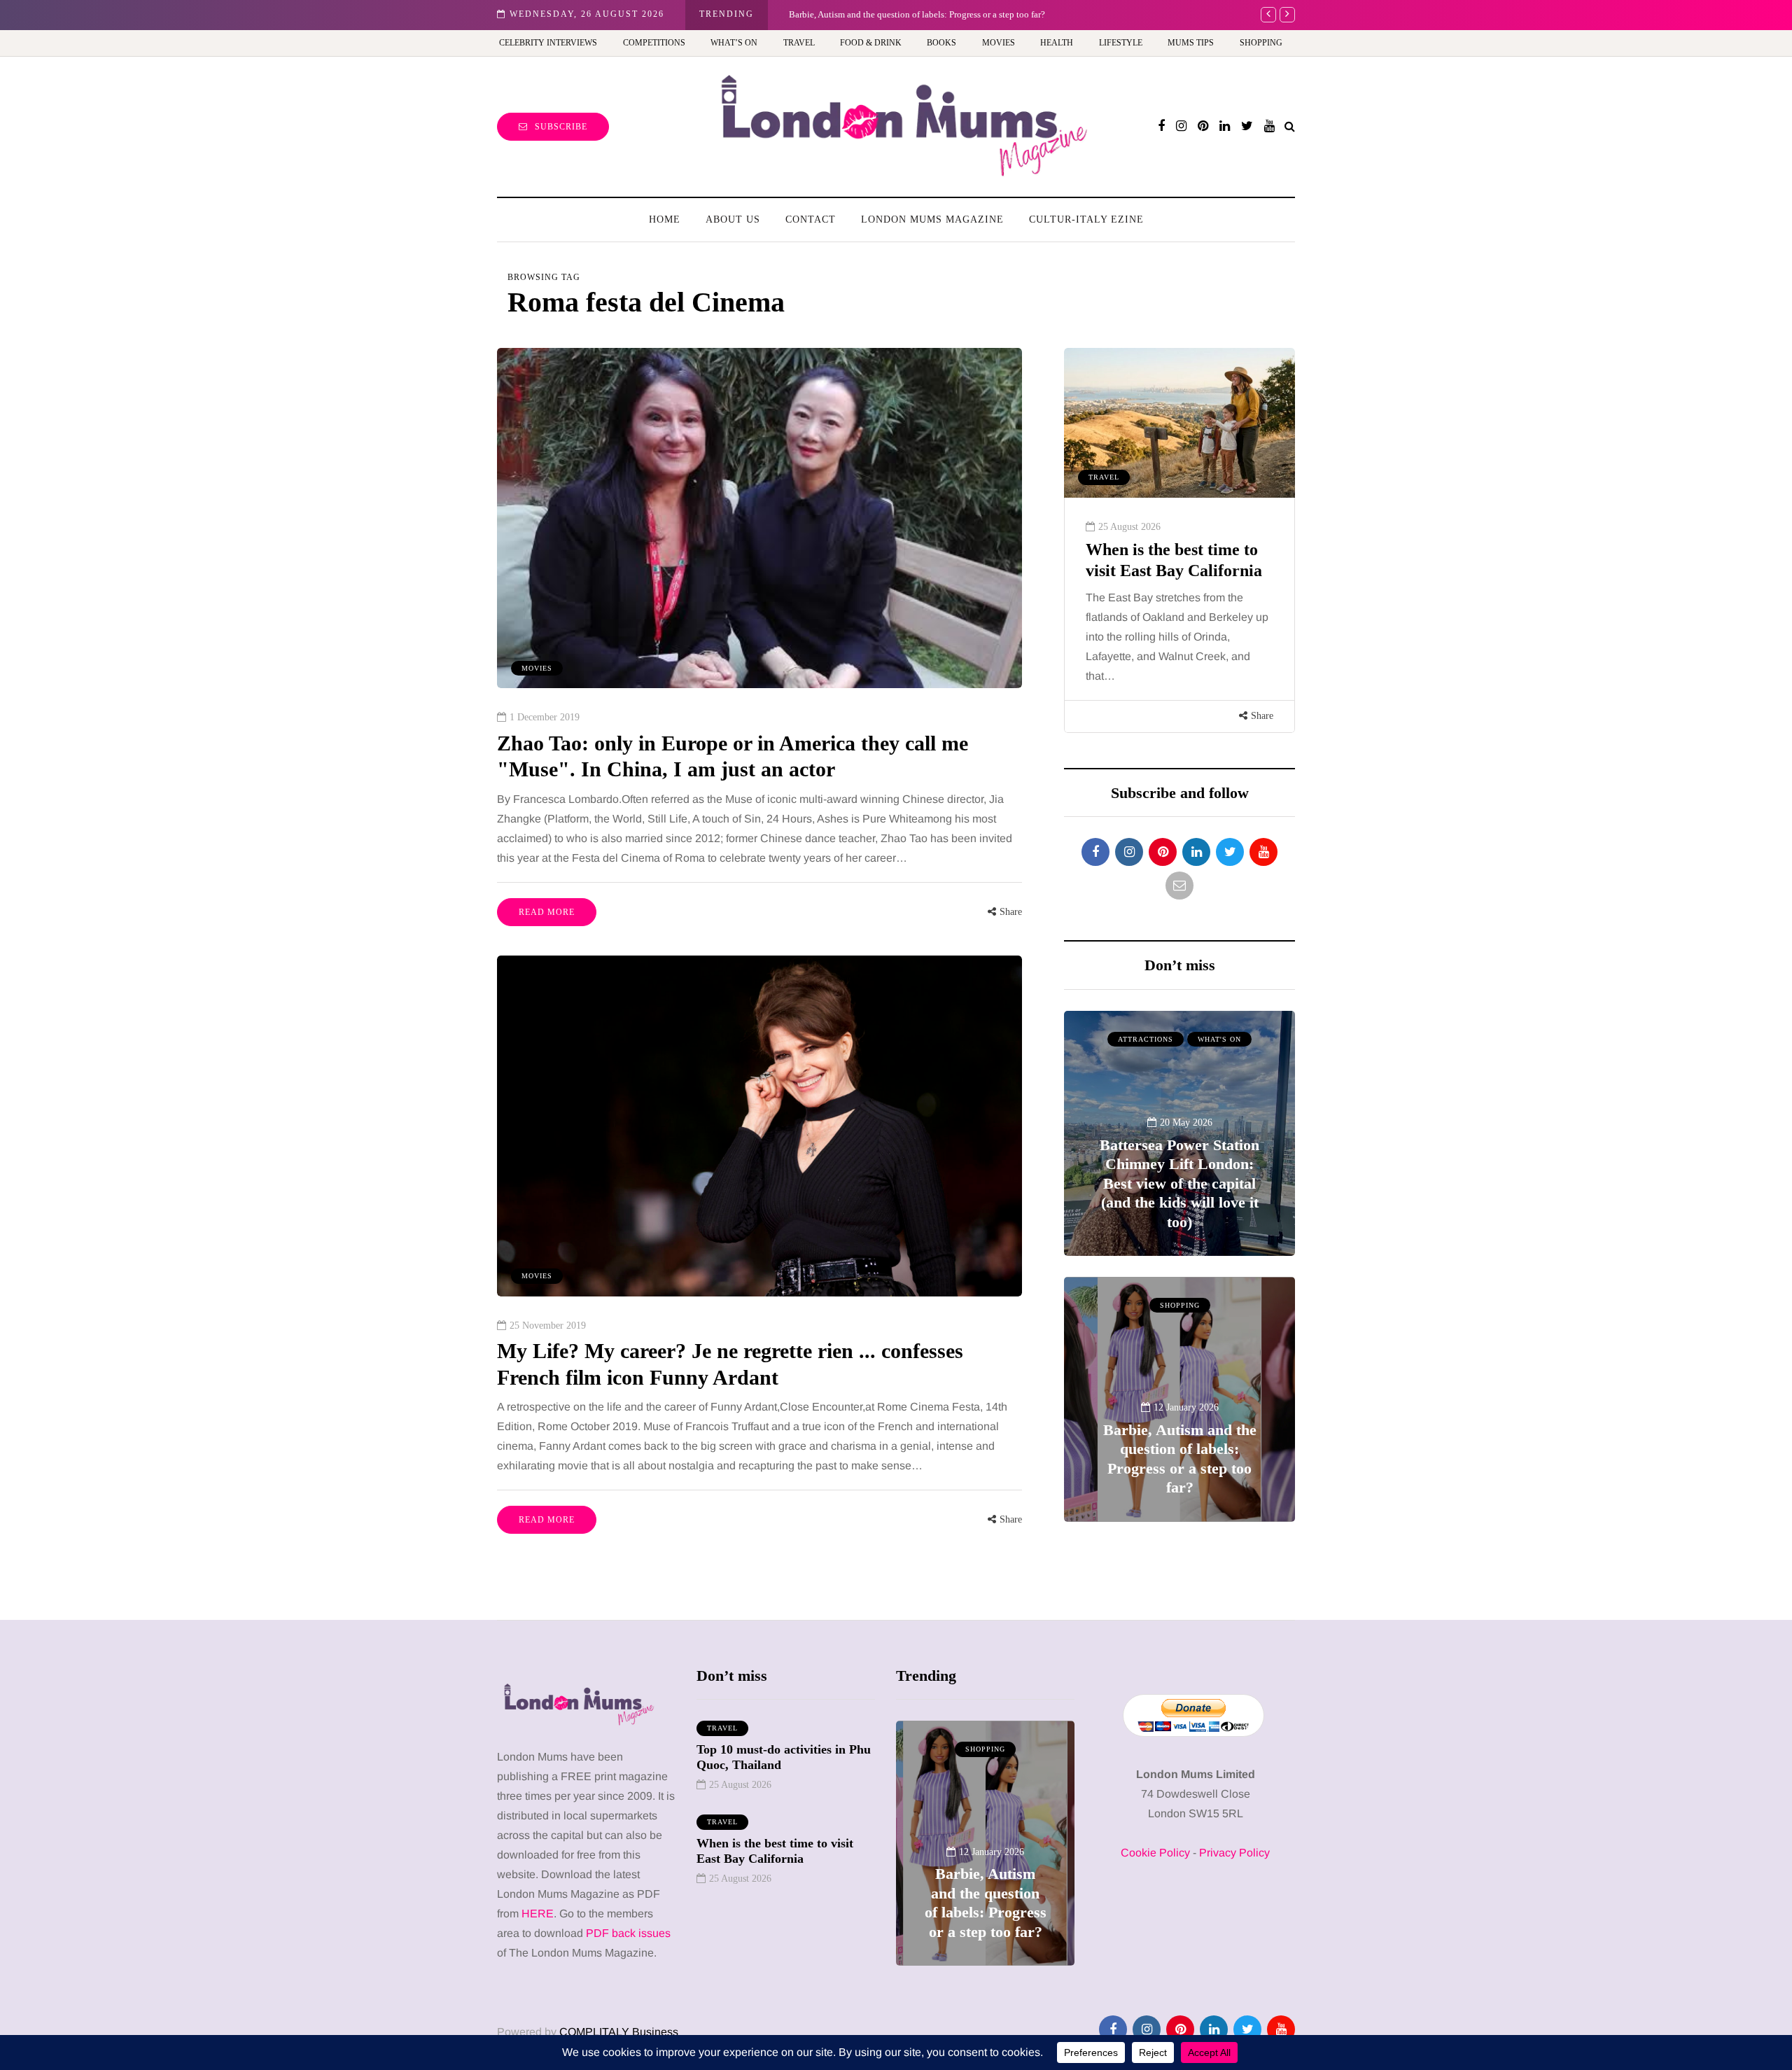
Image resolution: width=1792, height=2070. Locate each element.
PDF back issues (628, 1933)
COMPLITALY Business (619, 2032)
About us (733, 219)
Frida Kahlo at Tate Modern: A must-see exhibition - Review (985, 1893)
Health (1057, 43)
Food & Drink (871, 43)
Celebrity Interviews (548, 43)
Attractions (1146, 1039)
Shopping (1261, 43)
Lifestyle (1121, 43)
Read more (547, 912)
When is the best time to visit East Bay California (775, 1851)
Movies (999, 43)
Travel (799, 43)
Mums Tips (1191, 43)
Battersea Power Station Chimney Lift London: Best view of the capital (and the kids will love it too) (1179, 1183)
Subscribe (561, 127)
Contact (811, 219)
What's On (1219, 1039)
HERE (538, 1914)
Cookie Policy (1155, 1853)
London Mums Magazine (932, 219)
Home (665, 219)
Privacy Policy (1234, 1853)
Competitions (654, 43)
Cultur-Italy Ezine (1086, 219)
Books (941, 43)
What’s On (734, 43)
